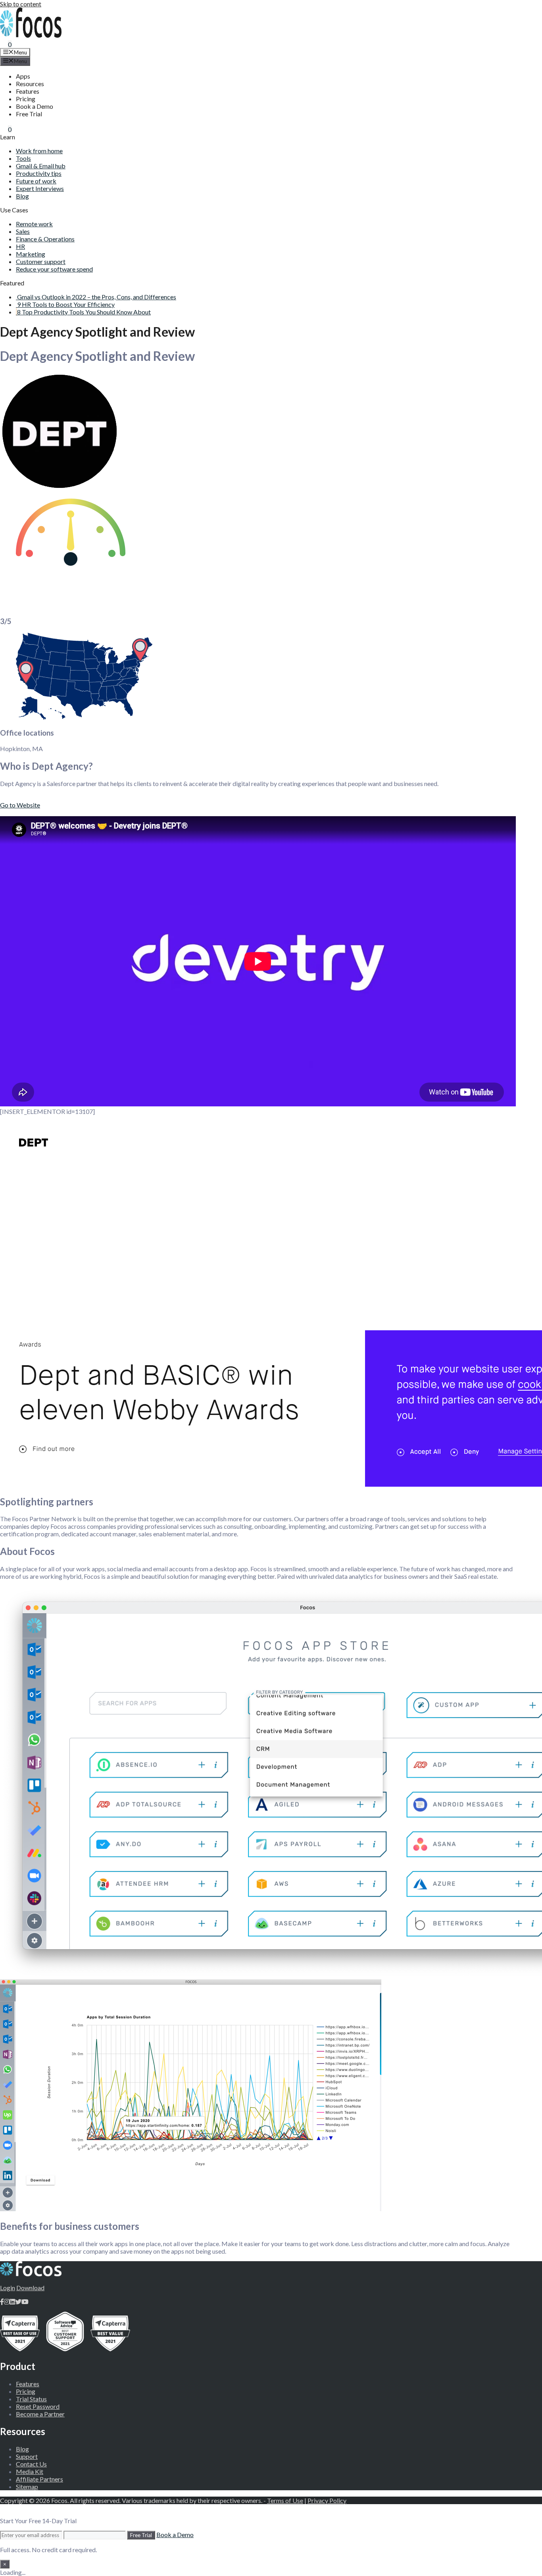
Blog (22, 196)
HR (20, 246)
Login (8, 2288)
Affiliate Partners (39, 2479)
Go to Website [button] (20, 805)
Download (30, 2288)
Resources (30, 84)
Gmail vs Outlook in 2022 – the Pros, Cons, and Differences (97, 297)
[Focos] (31, 35)
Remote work (34, 224)
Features (28, 91)
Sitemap (27, 2486)
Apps (23, 76)
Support (27, 2456)
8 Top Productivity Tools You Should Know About (84, 312)
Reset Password (38, 2406)
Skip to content (21, 4)
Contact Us (31, 2464)
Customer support (41, 261)
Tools (23, 158)
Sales (23, 231)
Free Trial (29, 114)
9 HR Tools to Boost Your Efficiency (66, 304)
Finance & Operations (45, 239)
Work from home (39, 151)
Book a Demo (35, 106)
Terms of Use (285, 2500)
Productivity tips (39, 173)
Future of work (36, 181)
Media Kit (30, 2471)
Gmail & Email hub (41, 166)
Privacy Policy (327, 2500)
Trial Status (31, 2399)
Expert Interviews (40, 188)
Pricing (26, 99)
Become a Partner (40, 2414)
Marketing (31, 254)
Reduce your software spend (54, 269)
